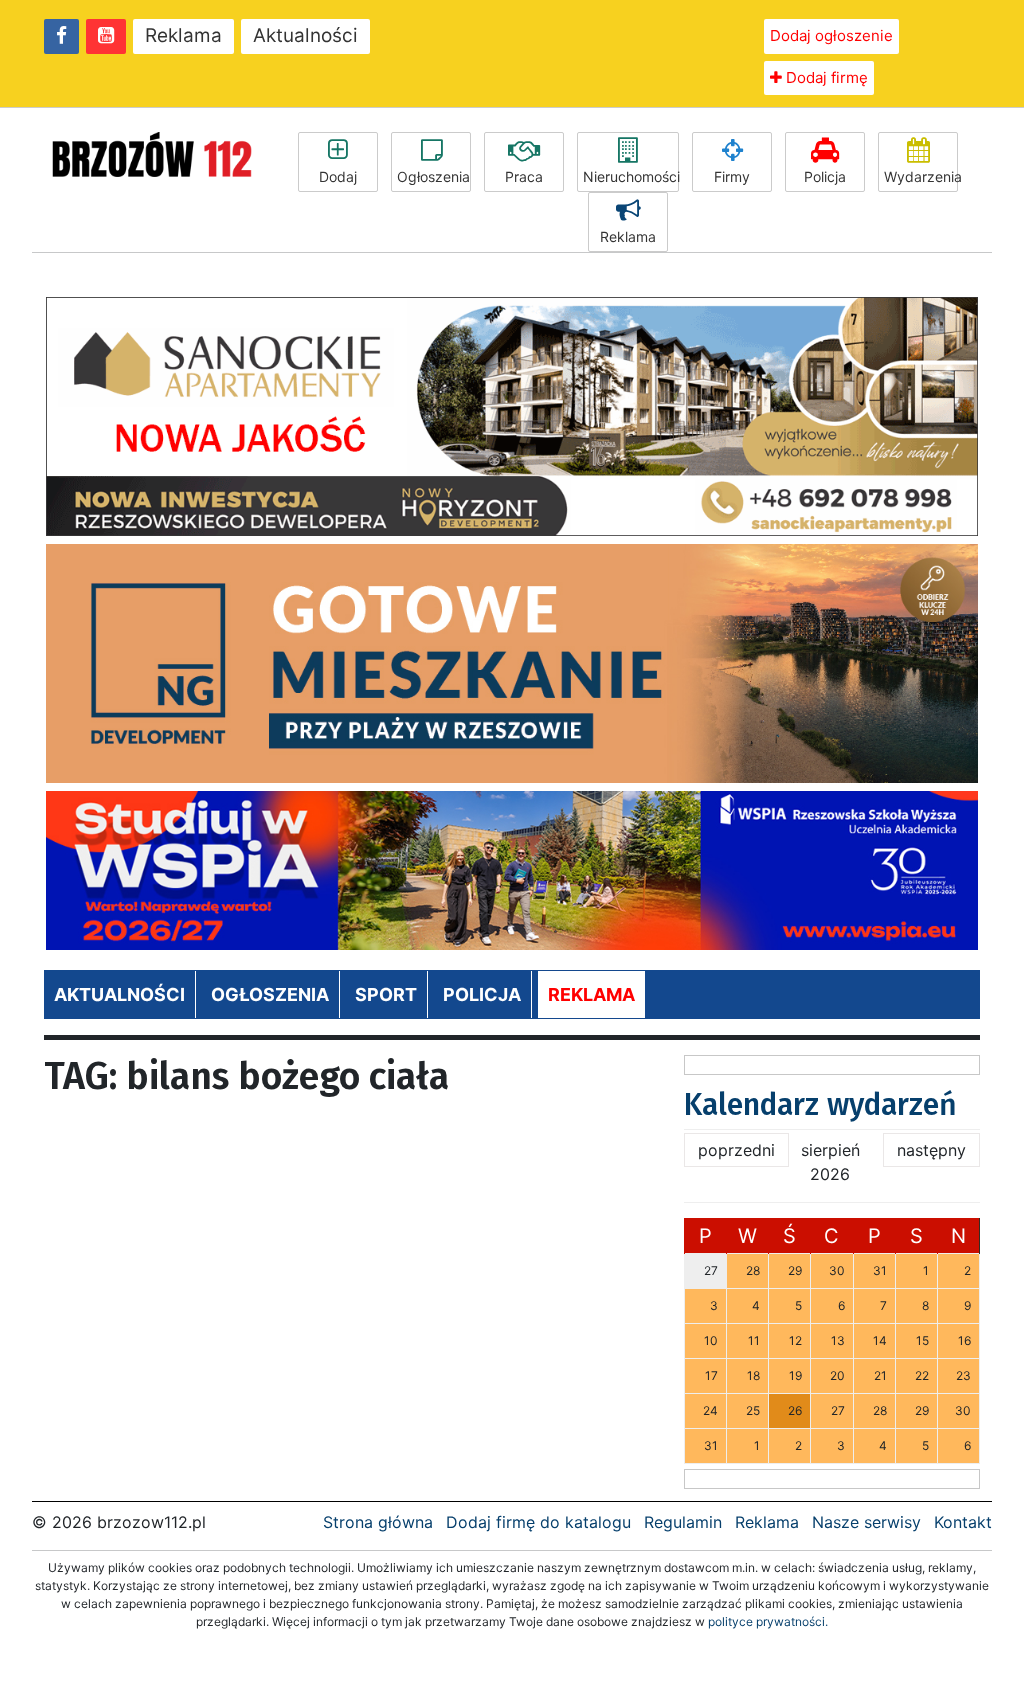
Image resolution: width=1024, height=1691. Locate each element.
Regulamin (683, 1522)
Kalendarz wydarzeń (820, 1105)
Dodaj (338, 176)
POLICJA (482, 994)
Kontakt (963, 1522)
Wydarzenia (921, 176)
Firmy (732, 176)
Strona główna (378, 1522)
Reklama (183, 35)
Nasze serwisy (866, 1522)
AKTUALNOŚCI (119, 994)
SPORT (386, 994)
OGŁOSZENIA (270, 994)
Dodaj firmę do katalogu (538, 1522)
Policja (825, 176)
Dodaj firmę (825, 77)
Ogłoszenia (433, 176)
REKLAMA (591, 994)
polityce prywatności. (768, 1621)
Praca (524, 176)
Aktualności (305, 35)
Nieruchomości (631, 176)
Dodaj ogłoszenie (831, 35)
